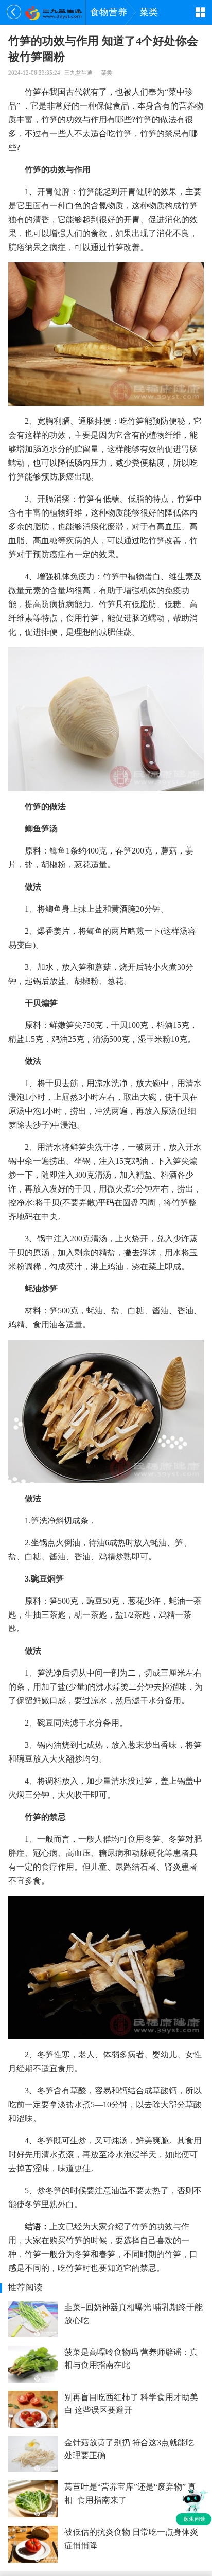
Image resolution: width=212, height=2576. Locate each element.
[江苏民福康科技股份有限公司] (53, 12)
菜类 (149, 12)
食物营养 (109, 12)
